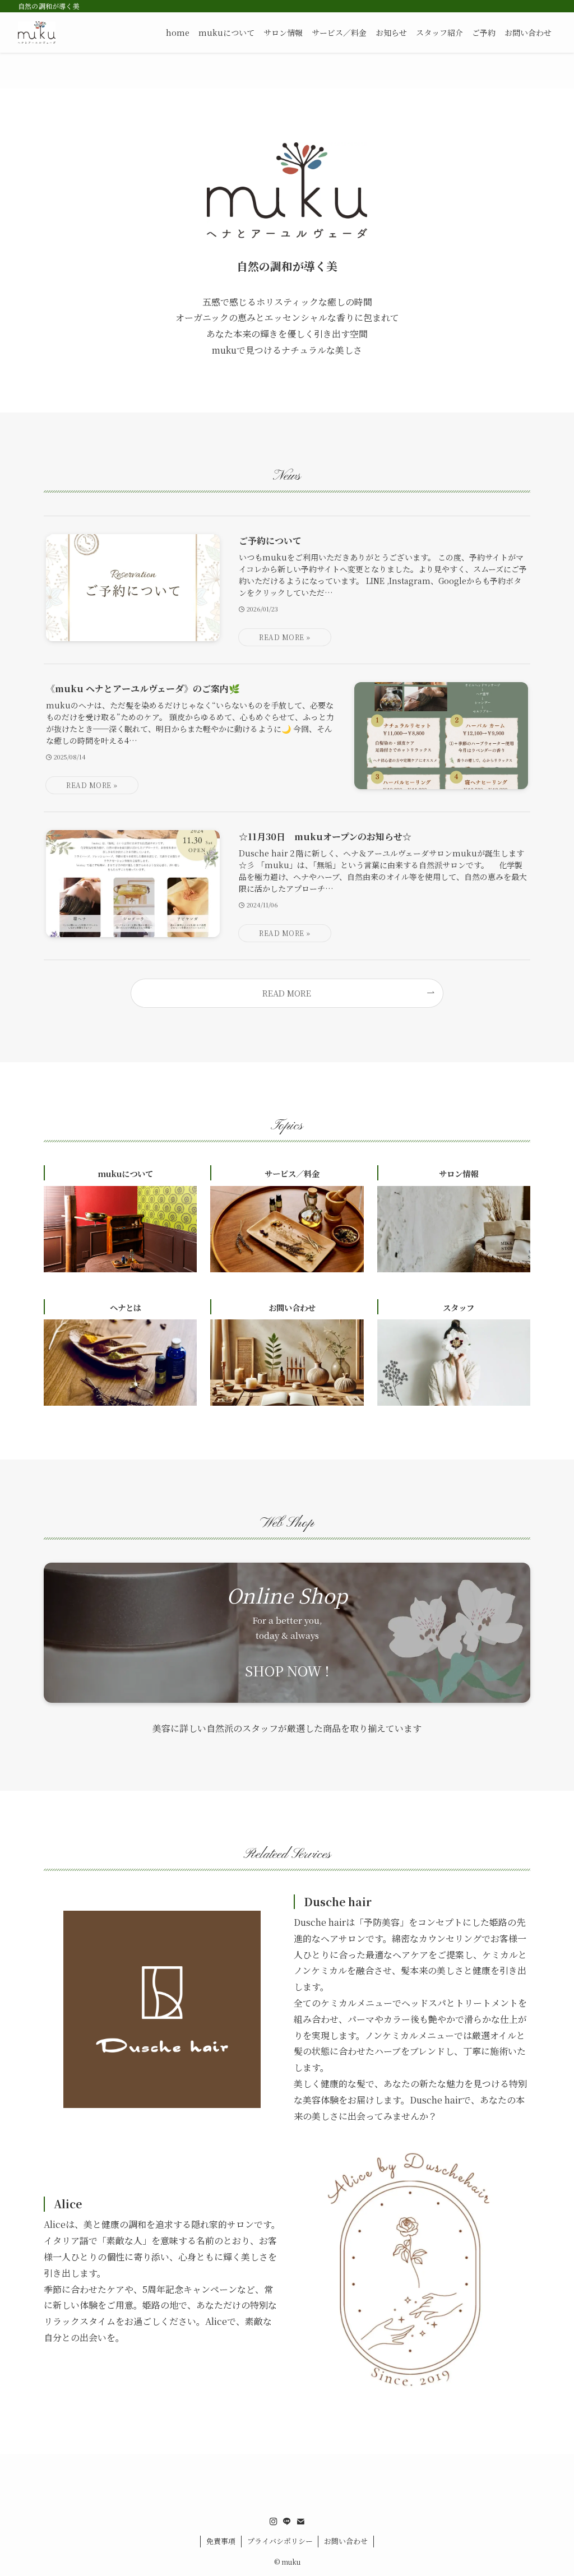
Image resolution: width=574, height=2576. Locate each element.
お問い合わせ (346, 2541)
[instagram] (274, 2522)
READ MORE (287, 993)
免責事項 (221, 2541)
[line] (287, 2522)
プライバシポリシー (280, 2541)
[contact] (300, 2522)
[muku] (37, 33)
